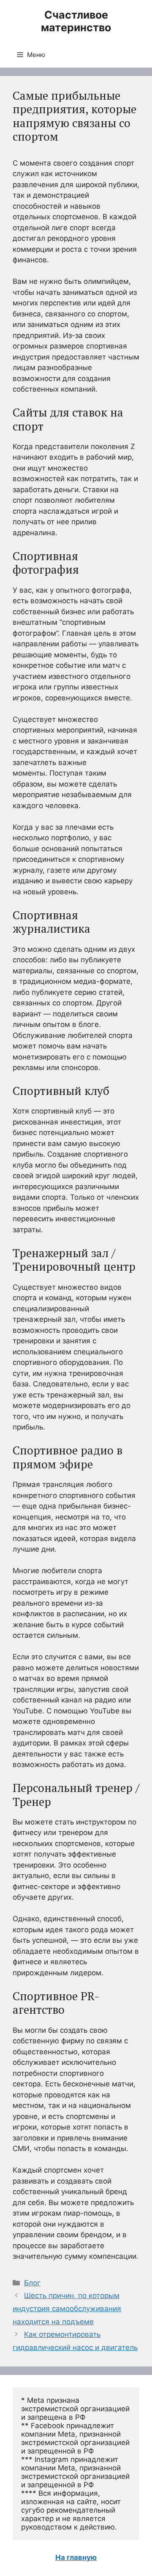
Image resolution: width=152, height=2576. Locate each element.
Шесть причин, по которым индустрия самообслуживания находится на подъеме (67, 2308)
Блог (32, 2283)
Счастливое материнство (76, 21)
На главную (76, 2557)
